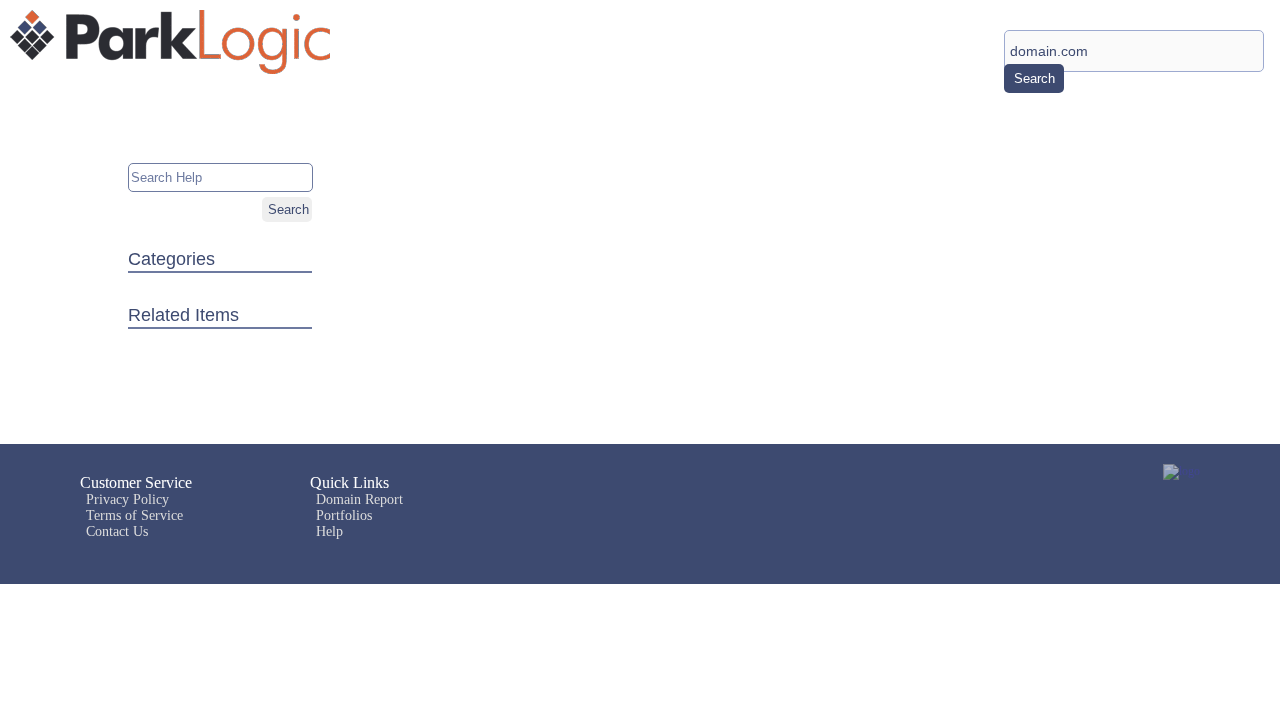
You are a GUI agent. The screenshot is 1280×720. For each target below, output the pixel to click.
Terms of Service (134, 515)
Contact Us (117, 531)
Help (329, 531)
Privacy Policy (127, 499)
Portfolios (344, 515)
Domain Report (359, 499)
